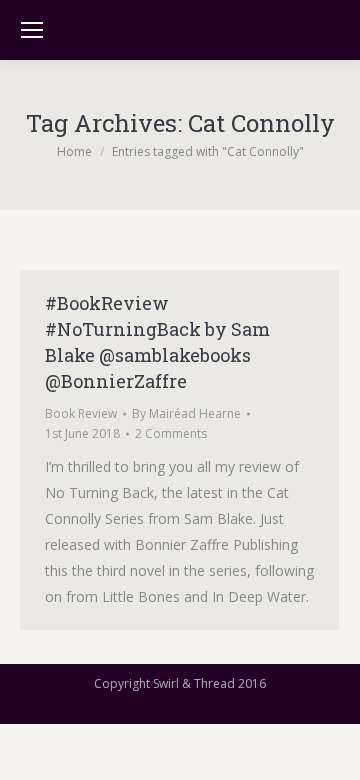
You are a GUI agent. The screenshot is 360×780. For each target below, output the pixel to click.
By (186, 413)
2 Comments (171, 433)
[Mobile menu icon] (32, 30)
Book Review (81, 413)
